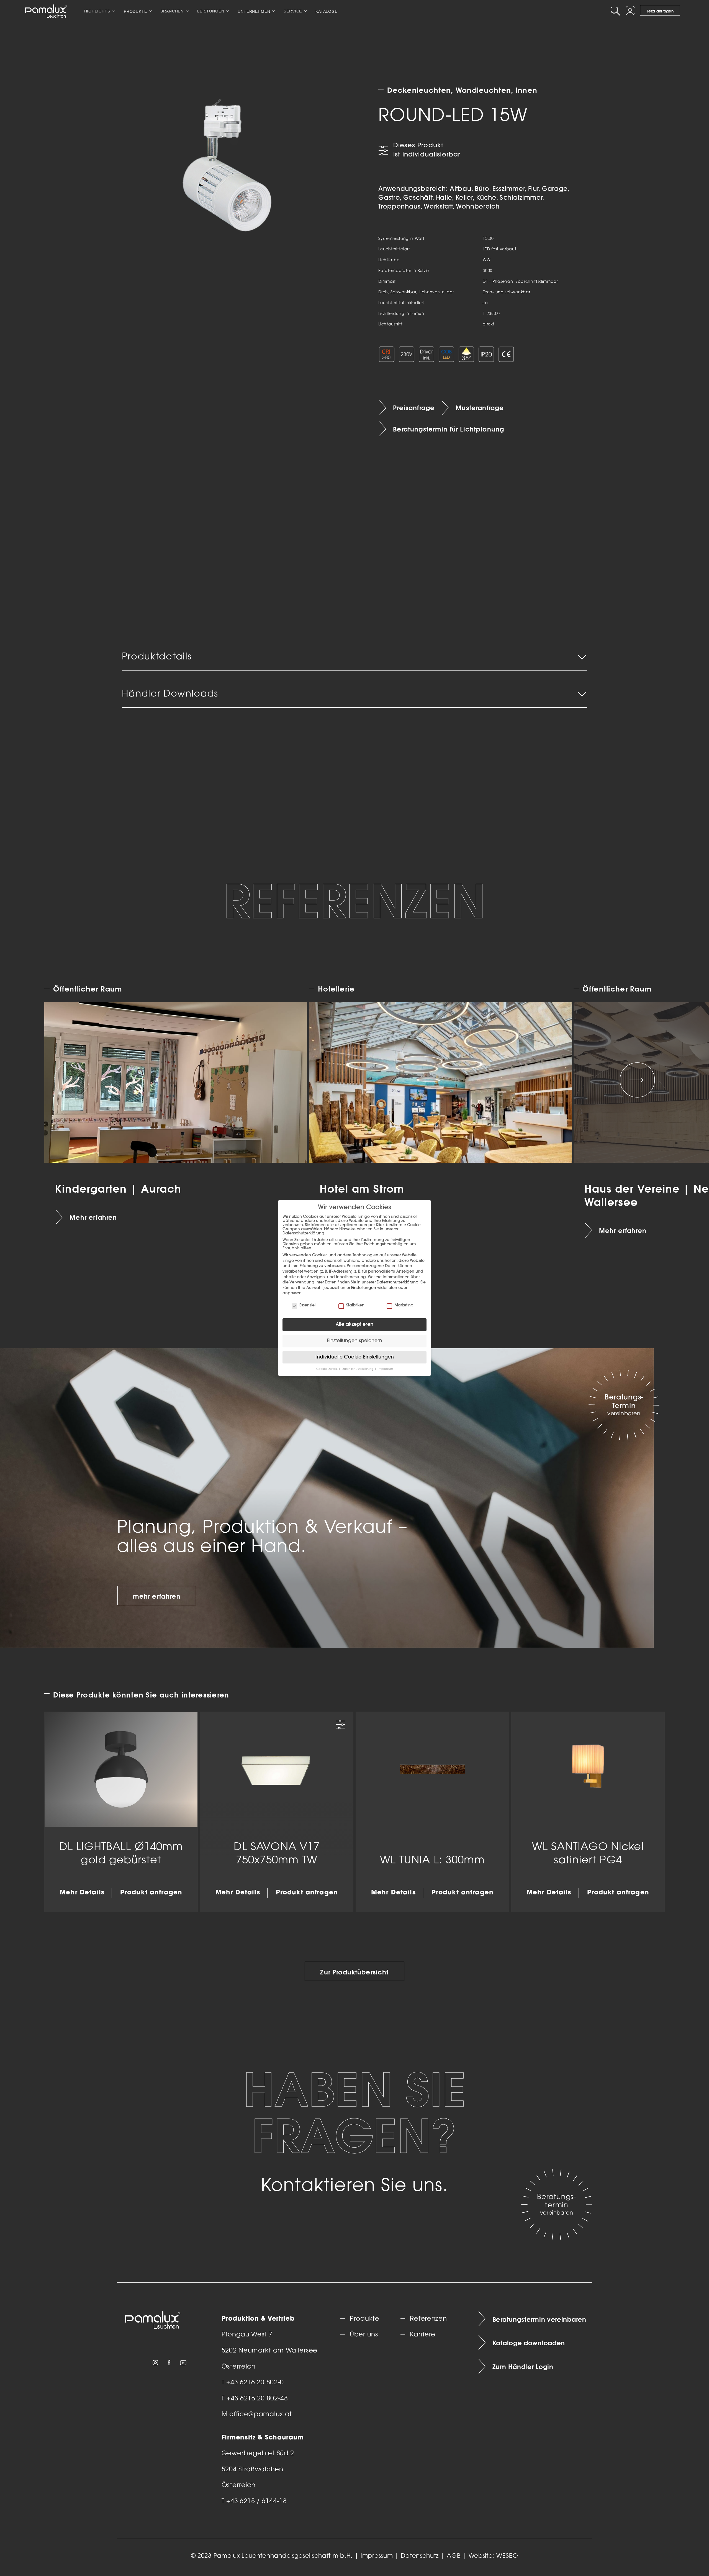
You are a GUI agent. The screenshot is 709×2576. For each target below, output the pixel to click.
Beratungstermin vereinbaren (539, 2319)
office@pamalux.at (261, 2415)
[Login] (631, 11)
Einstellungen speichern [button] (354, 1341)
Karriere (423, 2335)
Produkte (365, 2319)
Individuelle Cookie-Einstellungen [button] (355, 1357)
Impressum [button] (385, 1369)
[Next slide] (637, 1080)
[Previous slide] (72, 1080)
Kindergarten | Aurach (118, 1189)
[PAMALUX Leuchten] (46, 11)
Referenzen (428, 2319)
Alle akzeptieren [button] (354, 1325)
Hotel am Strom (362, 1189)
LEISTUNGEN (211, 11)
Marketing (404, 1305)
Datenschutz (420, 2556)
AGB (454, 2556)
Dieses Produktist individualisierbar (427, 150)
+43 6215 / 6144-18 (257, 2502)
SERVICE (293, 11)
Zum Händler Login (523, 2367)
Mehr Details (82, 1893)
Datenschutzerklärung (398, 1282)
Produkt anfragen (151, 1893)
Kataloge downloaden (529, 2343)
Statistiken (355, 1305)
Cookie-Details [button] (327, 1369)
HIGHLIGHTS (97, 11)
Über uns (364, 2335)
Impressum (377, 2556)
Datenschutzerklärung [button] (358, 1369)
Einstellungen (364, 1288)
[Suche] (616, 11)
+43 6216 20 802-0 (255, 2383)
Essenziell (308, 1305)
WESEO (507, 2556)
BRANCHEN (172, 11)
